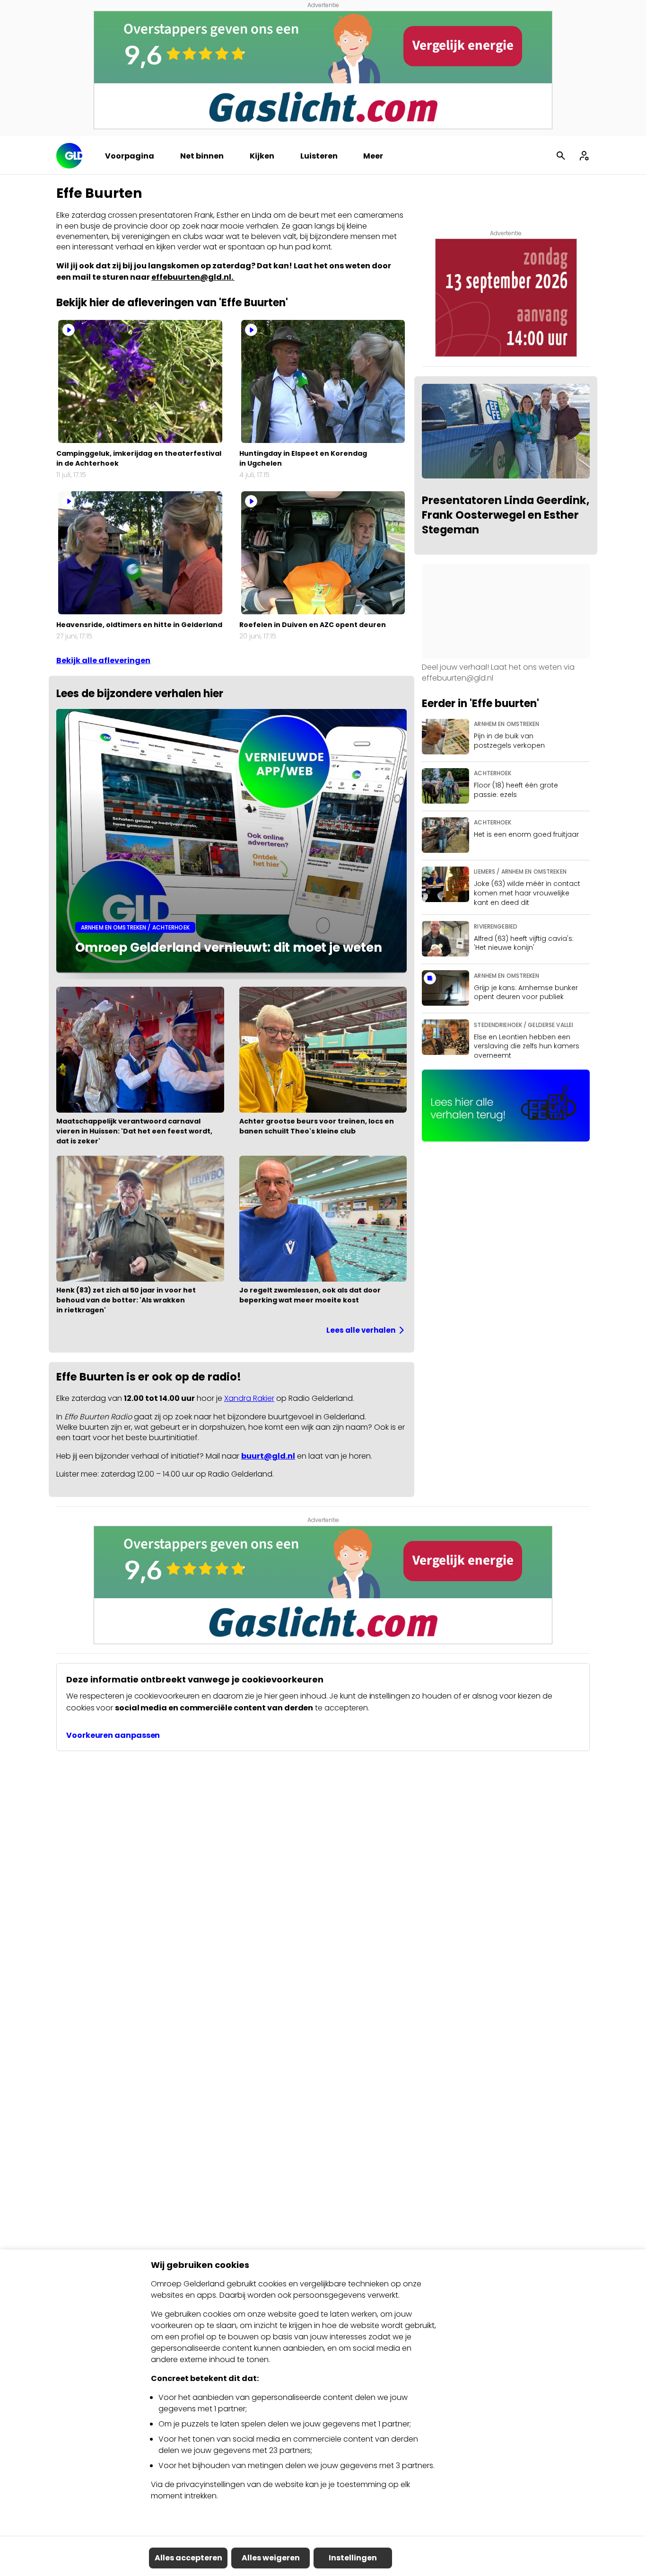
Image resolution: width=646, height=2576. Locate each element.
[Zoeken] (561, 156)
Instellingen (353, 2558)
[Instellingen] (584, 156)
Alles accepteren (188, 2558)
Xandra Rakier (249, 1398)
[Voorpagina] (69, 156)
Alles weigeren (271, 2558)
